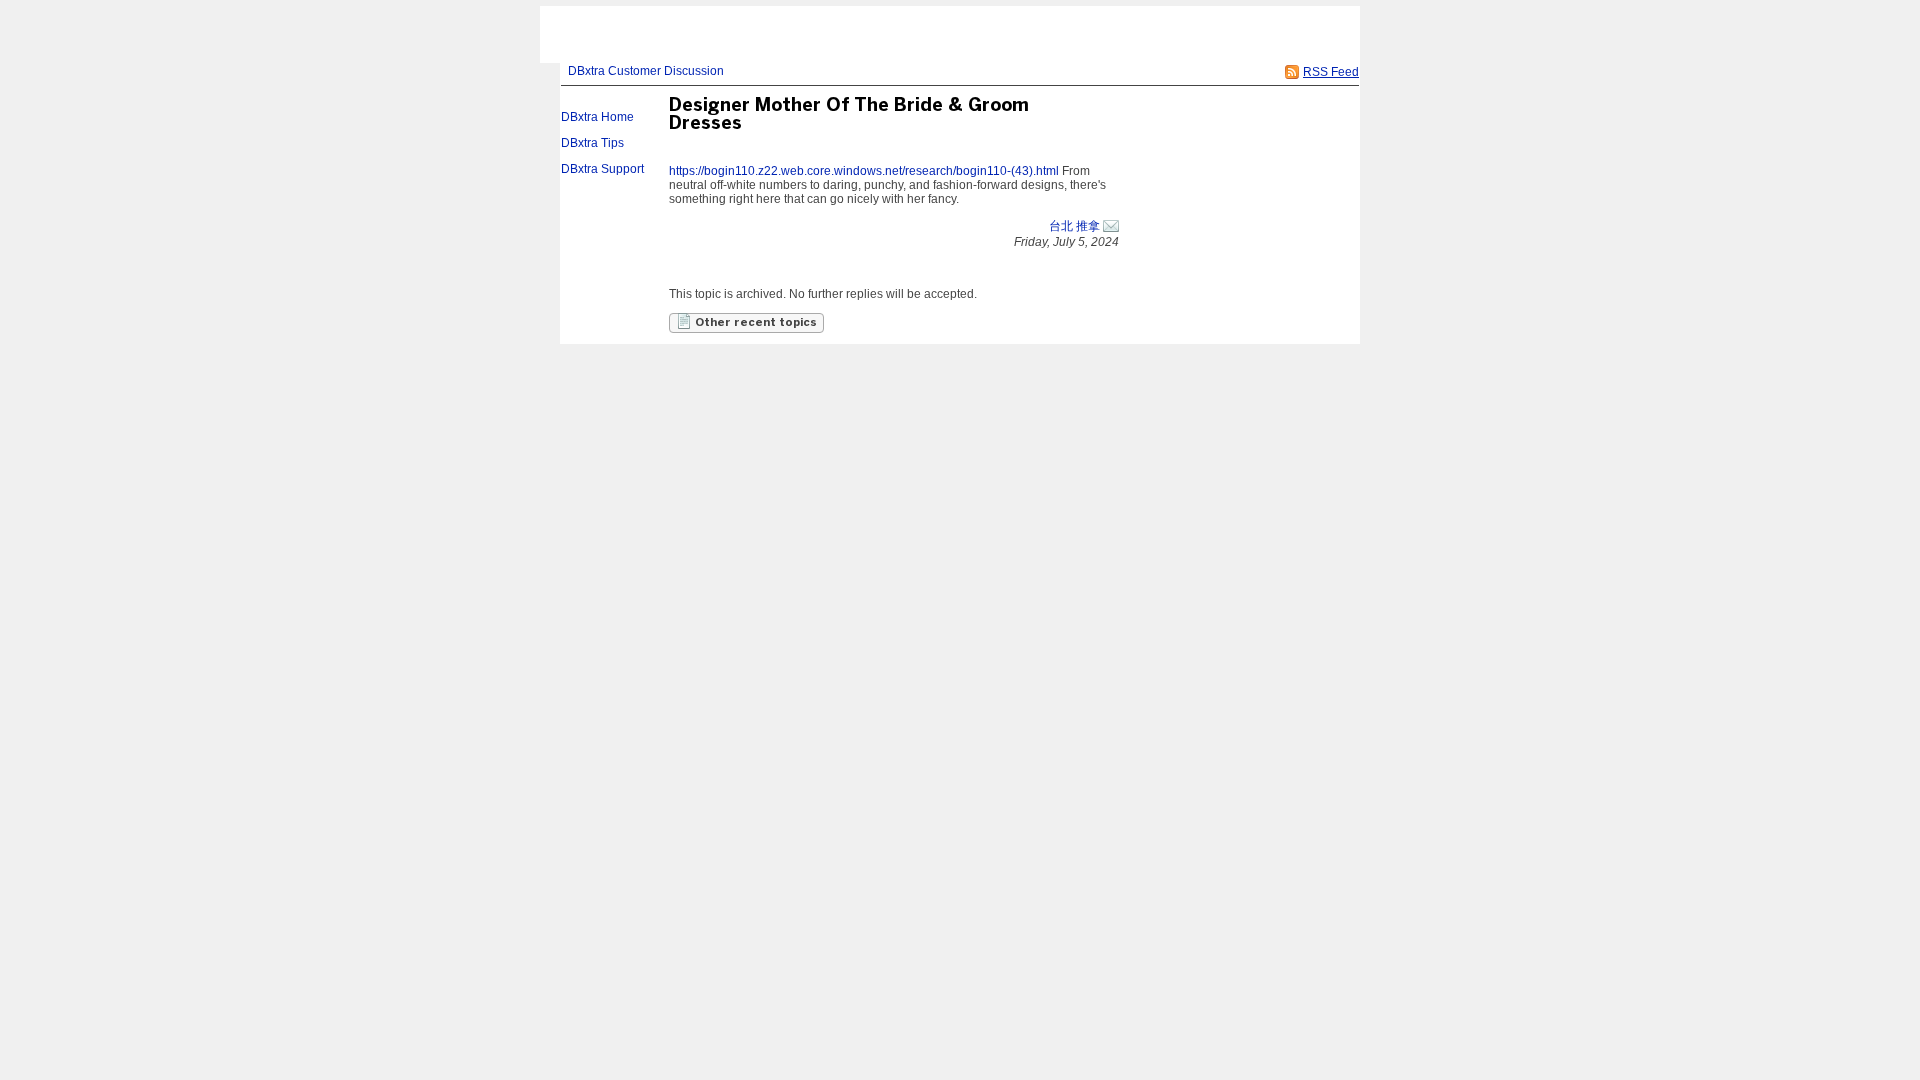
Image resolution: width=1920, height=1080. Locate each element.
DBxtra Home (597, 117)
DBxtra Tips (592, 143)
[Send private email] (1111, 226)
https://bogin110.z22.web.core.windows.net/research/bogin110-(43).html (864, 171)
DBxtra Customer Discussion (646, 71)
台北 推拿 (1074, 226)
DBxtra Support (602, 169)
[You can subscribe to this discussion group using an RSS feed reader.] (1292, 72)
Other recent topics (754, 323)
